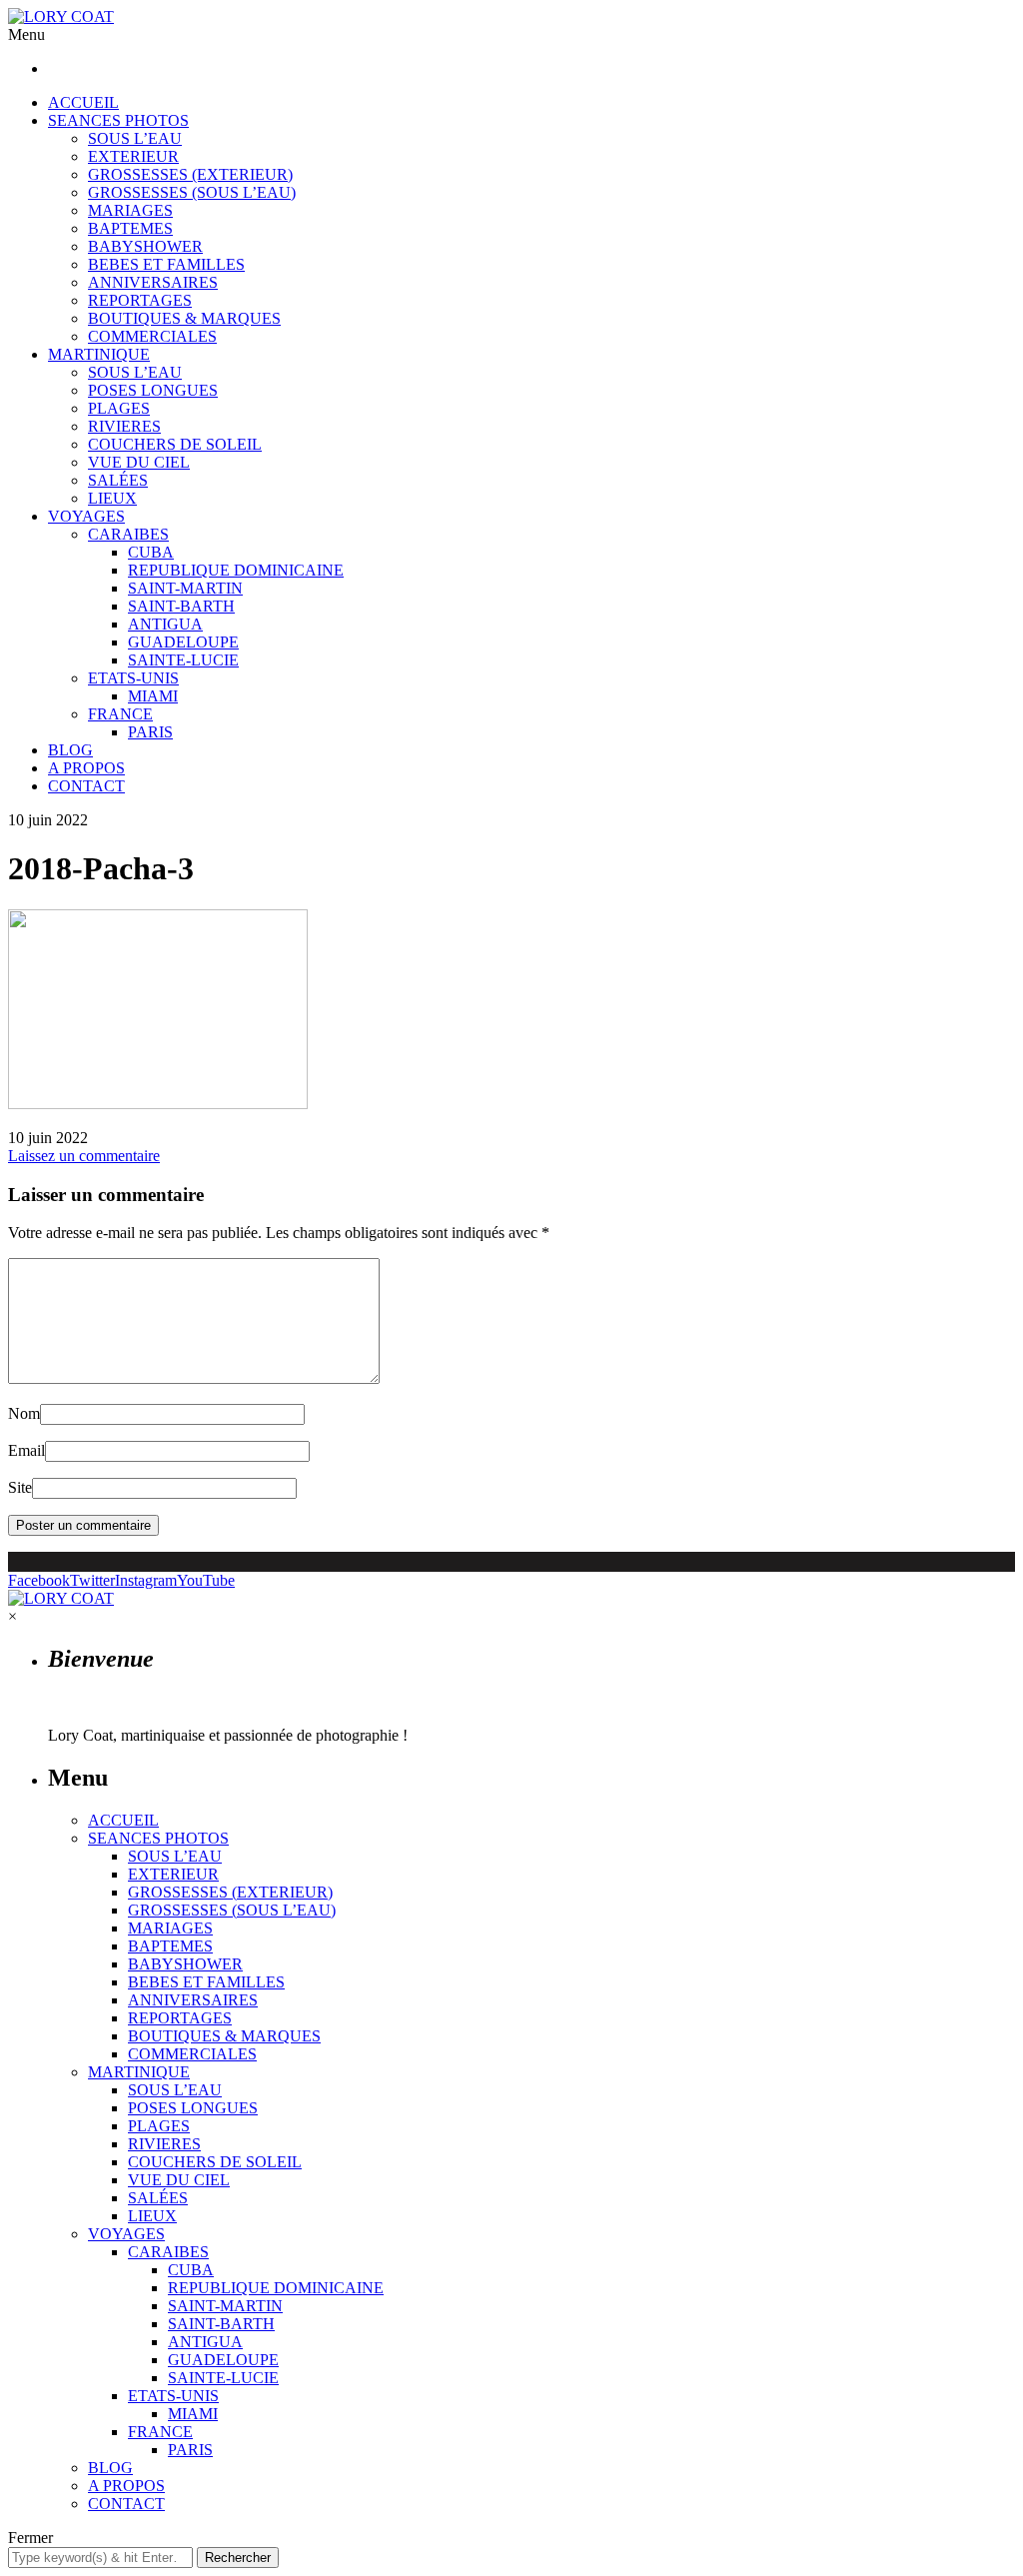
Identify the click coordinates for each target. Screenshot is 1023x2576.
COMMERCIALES (152, 336)
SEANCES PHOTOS (118, 120)
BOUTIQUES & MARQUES (184, 318)
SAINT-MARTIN (185, 588)
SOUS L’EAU (135, 138)
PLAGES (119, 408)
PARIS (150, 732)
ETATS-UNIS (133, 678)
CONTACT (86, 786)
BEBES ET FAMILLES (166, 264)
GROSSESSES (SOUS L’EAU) (192, 192)
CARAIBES (128, 534)
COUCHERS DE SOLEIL (175, 444)
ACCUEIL (83, 102)
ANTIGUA (165, 624)
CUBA (151, 552)
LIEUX (112, 498)
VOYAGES (86, 516)
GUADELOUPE (183, 642)
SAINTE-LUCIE (183, 660)
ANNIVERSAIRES (153, 282)
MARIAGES (130, 210)
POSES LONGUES (153, 390)
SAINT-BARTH (181, 606)
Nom (24, 1413)
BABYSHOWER (145, 246)
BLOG (70, 750)
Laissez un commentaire (84, 1156)
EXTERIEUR (133, 156)
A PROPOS (86, 768)
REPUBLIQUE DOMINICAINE (236, 570)
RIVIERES (124, 426)
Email (26, 1450)
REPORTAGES (140, 300)
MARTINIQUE (99, 354)
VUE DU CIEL (139, 462)
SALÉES (118, 480)
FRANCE (120, 714)
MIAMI (153, 696)
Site (20, 1487)
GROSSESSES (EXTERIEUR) (190, 174)
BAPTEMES (130, 228)
